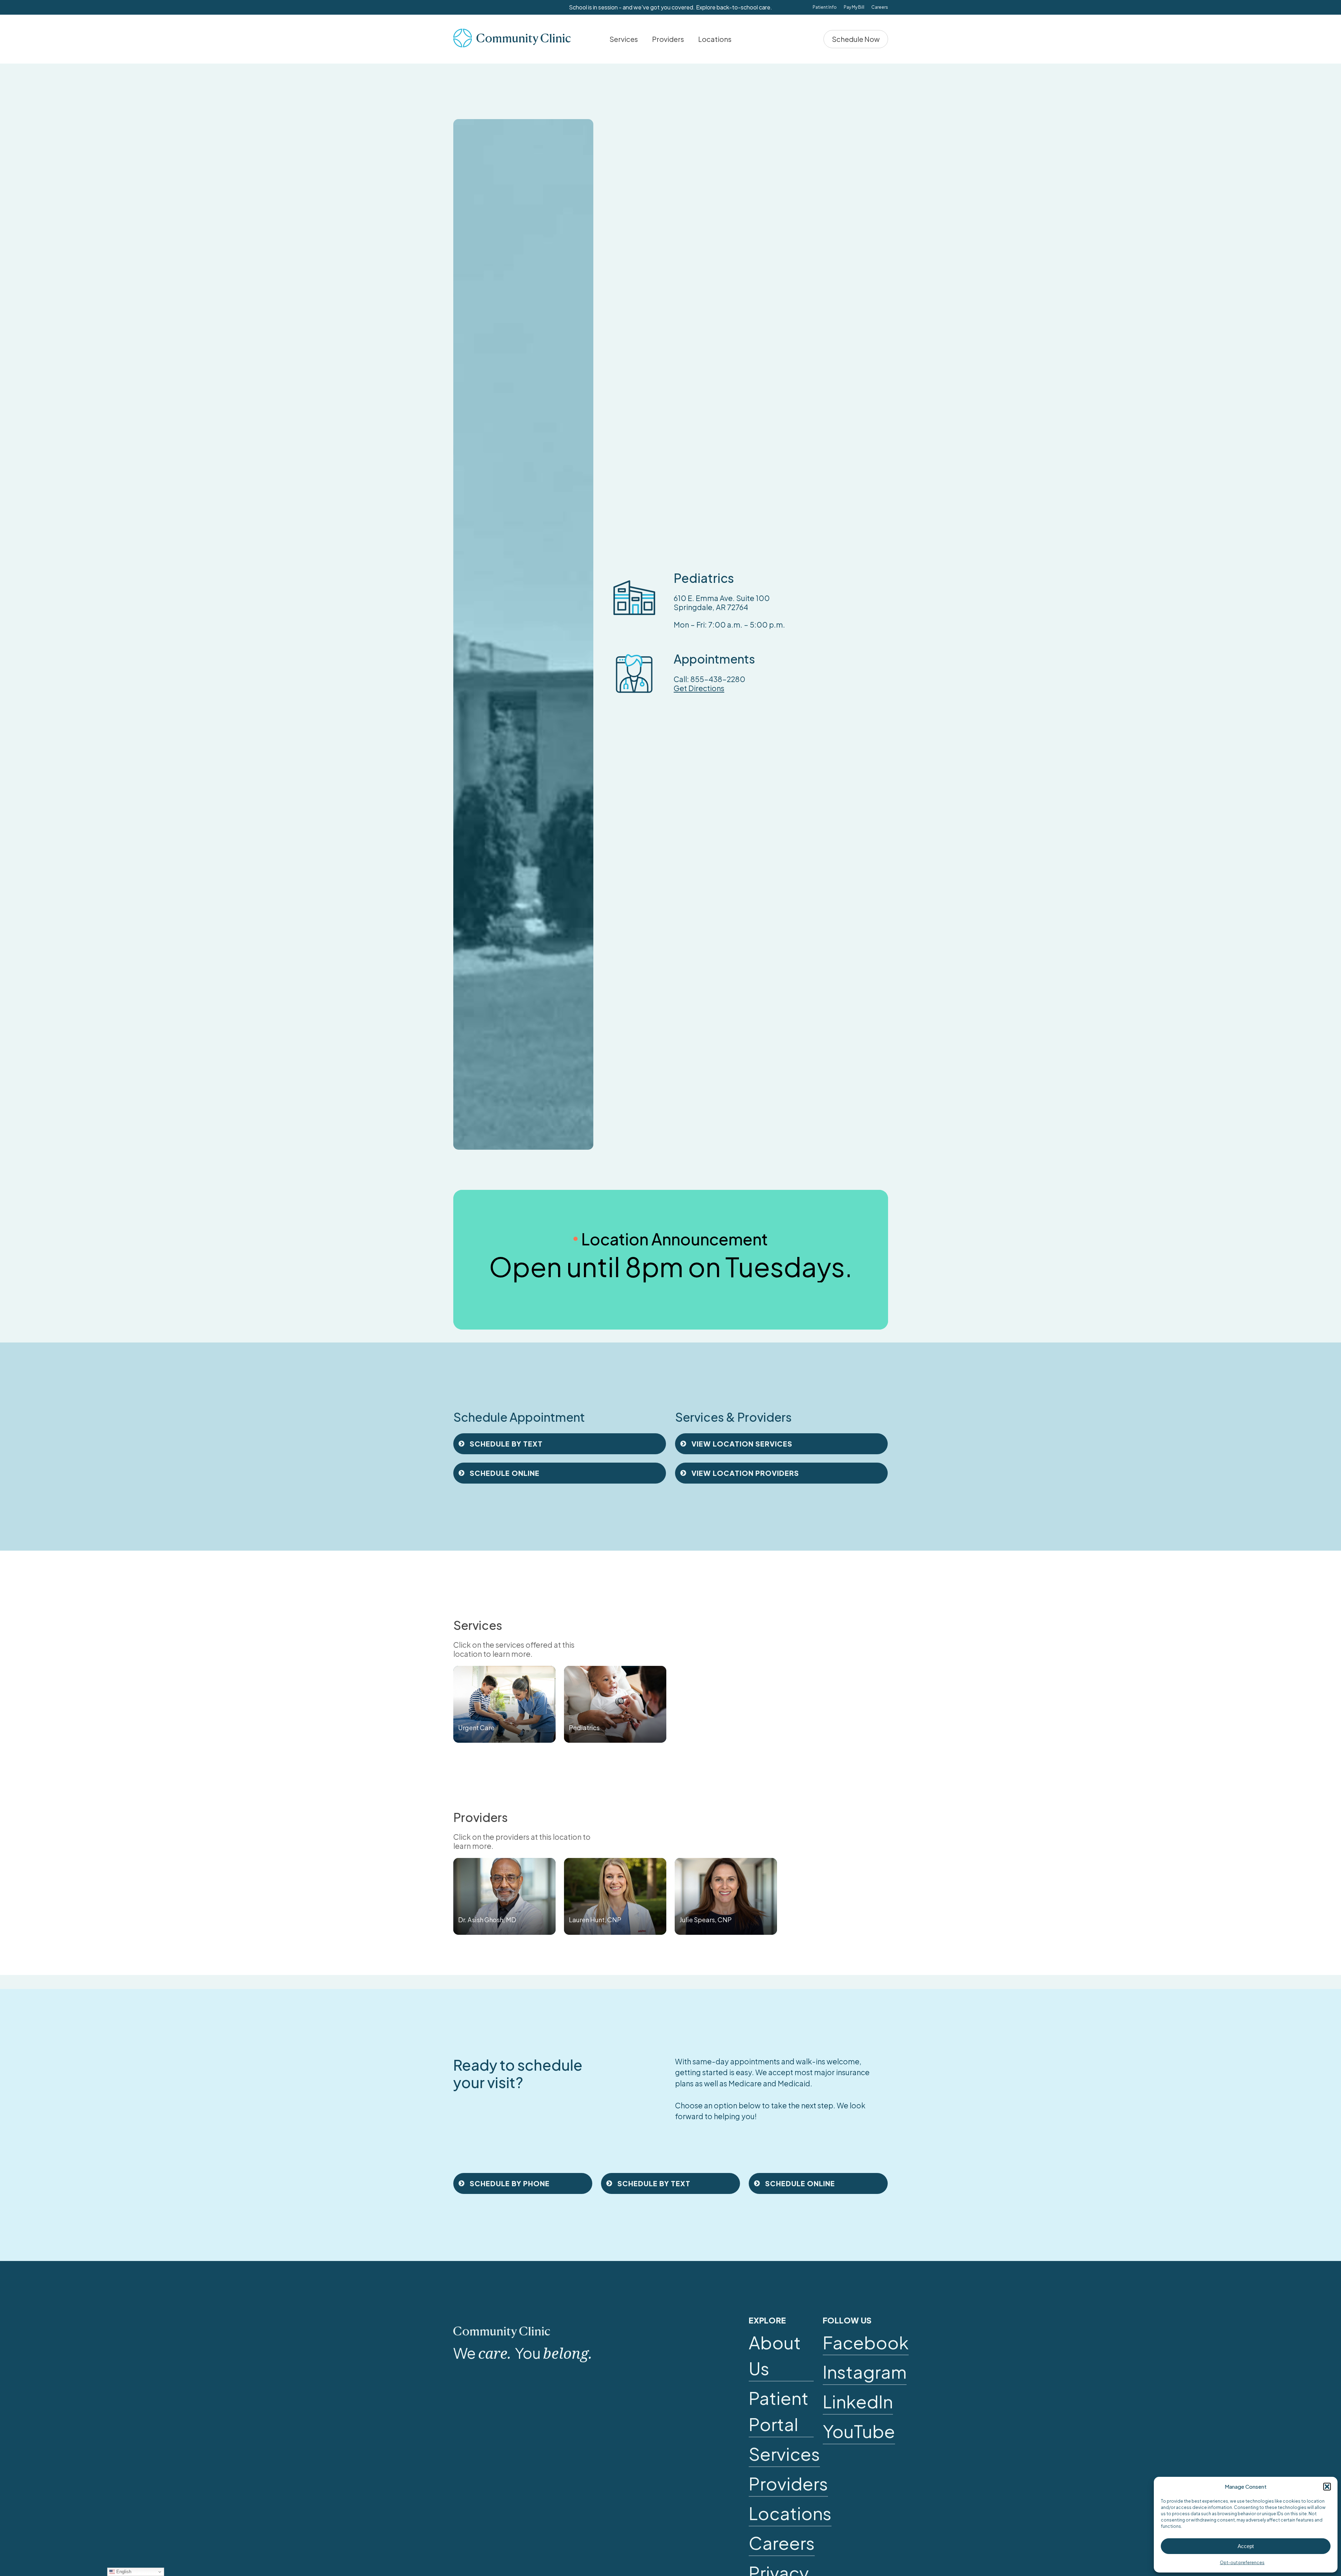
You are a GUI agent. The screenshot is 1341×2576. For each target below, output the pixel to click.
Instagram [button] (865, 2372)
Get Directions (699, 688)
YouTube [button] (859, 2431)
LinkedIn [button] (858, 2401)
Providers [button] (788, 2483)
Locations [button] (790, 2513)
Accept (1246, 2546)
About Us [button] (775, 2355)
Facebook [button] (866, 2342)
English (123, 2572)
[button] (1327, 2487)
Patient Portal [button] (779, 2411)
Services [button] (784, 2454)
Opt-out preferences (1242, 2563)
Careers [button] (782, 2543)
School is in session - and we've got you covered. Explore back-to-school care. (670, 7)
